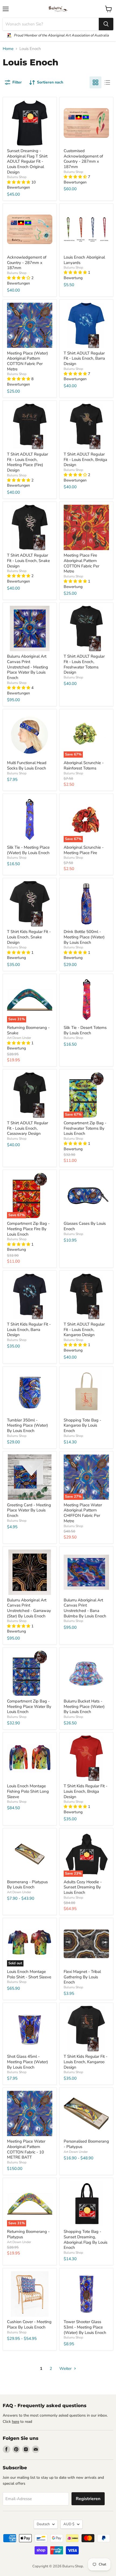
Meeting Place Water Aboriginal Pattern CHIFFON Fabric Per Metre (83, 1513)
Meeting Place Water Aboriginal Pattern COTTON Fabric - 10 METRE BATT (26, 2149)
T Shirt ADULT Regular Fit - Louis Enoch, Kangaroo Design (84, 1329)
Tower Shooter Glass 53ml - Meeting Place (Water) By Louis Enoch (85, 2327)
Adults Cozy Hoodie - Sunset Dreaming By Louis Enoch (83, 1887)
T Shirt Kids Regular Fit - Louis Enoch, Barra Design (29, 1329)
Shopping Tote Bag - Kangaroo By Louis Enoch (82, 1425)
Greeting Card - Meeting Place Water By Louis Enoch (29, 1510)
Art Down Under (19, 1038)
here (16, 2422)
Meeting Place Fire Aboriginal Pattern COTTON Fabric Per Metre (81, 563)
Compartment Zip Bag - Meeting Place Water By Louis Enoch (29, 1706)
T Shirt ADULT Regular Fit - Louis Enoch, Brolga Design (85, 459)
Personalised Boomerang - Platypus (86, 2144)
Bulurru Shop (17, 177)
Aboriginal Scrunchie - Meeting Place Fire (84, 850)
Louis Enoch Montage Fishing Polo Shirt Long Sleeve (28, 1791)
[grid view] (95, 82)
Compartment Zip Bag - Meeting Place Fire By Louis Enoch (28, 1229)
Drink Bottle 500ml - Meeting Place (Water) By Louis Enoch (84, 937)
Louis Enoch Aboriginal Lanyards (84, 260)
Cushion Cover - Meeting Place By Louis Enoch (29, 2324)
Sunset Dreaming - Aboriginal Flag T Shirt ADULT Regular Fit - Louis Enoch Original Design (27, 161)
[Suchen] (106, 24)
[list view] (107, 82)
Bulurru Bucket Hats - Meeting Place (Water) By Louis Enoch (84, 1706)
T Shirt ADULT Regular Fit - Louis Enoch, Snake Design (28, 561)
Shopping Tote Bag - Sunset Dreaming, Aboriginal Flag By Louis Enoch (86, 2239)
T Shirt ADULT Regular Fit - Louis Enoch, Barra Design (84, 358)
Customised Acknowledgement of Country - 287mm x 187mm (83, 159)
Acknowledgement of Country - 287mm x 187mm (27, 262)
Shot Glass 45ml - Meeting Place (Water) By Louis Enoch (28, 2062)
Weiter (66, 2368)
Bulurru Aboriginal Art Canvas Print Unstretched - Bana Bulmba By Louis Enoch (85, 1608)
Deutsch (43, 2524)
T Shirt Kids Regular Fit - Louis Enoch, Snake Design (29, 937)
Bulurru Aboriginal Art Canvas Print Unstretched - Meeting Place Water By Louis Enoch (28, 667)
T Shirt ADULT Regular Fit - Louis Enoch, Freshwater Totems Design (84, 664)
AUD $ (69, 2524)
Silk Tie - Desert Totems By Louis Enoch (85, 1030)
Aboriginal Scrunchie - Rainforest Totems (84, 765)
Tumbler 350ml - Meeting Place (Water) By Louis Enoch (28, 1425)
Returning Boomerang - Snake (28, 1030)
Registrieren (88, 2499)
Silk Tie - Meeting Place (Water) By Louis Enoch (28, 850)
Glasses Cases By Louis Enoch (85, 1226)
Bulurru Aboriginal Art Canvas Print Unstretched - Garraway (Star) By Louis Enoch (29, 1608)
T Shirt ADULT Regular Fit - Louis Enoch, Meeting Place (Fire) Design (28, 462)
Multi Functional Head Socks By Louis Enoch (27, 765)
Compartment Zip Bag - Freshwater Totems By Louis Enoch (85, 1128)
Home (8, 49)
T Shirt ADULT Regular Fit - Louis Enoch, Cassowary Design (28, 1128)
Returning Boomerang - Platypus (28, 2234)
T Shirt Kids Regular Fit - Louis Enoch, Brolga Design (86, 1791)
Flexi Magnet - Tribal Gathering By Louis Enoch (82, 1977)
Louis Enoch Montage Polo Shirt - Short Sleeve (29, 1974)
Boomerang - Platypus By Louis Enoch (27, 1885)
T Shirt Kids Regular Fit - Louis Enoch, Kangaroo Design (86, 2062)
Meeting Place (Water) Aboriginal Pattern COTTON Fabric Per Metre (28, 361)
